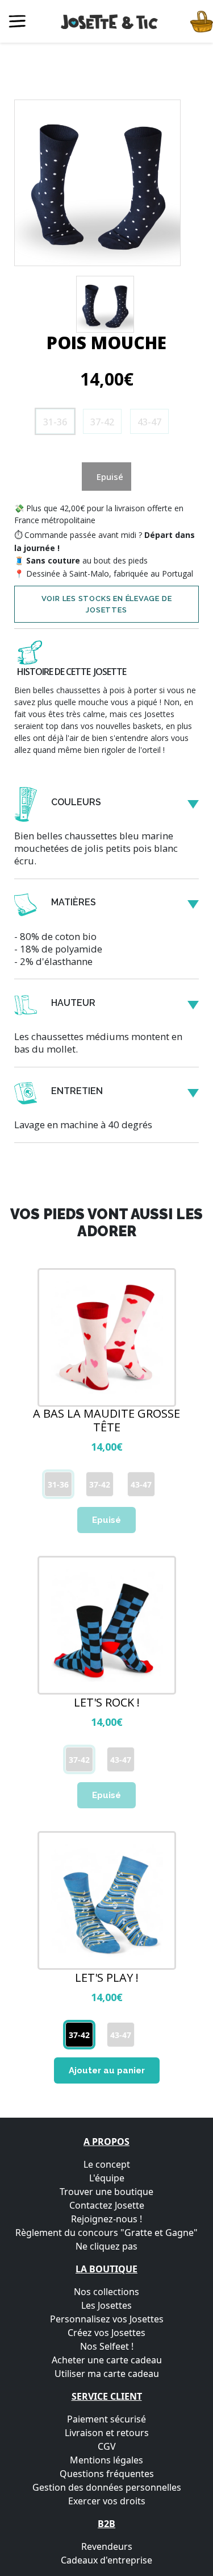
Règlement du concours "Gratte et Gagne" (106, 2233)
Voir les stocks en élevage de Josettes (107, 604)
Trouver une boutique (106, 2192)
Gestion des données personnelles (107, 2487)
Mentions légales (106, 2460)
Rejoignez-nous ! (106, 2219)
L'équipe (107, 2178)
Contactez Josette (107, 2205)
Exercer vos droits (107, 2501)
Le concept (107, 2164)
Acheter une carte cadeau (107, 2360)
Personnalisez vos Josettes (107, 2319)
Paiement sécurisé (106, 2419)
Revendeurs (107, 2546)
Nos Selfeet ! (107, 2346)
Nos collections (106, 2292)
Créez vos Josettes (106, 2333)
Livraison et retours (107, 2433)
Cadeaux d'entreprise (106, 2560)
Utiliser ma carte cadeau (107, 2374)
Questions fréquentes (107, 2474)
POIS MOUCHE (106, 343)
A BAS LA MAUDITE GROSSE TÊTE (106, 1420)
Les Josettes (106, 2305)
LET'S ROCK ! (107, 1703)
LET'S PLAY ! (107, 1978)
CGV (107, 2446)
